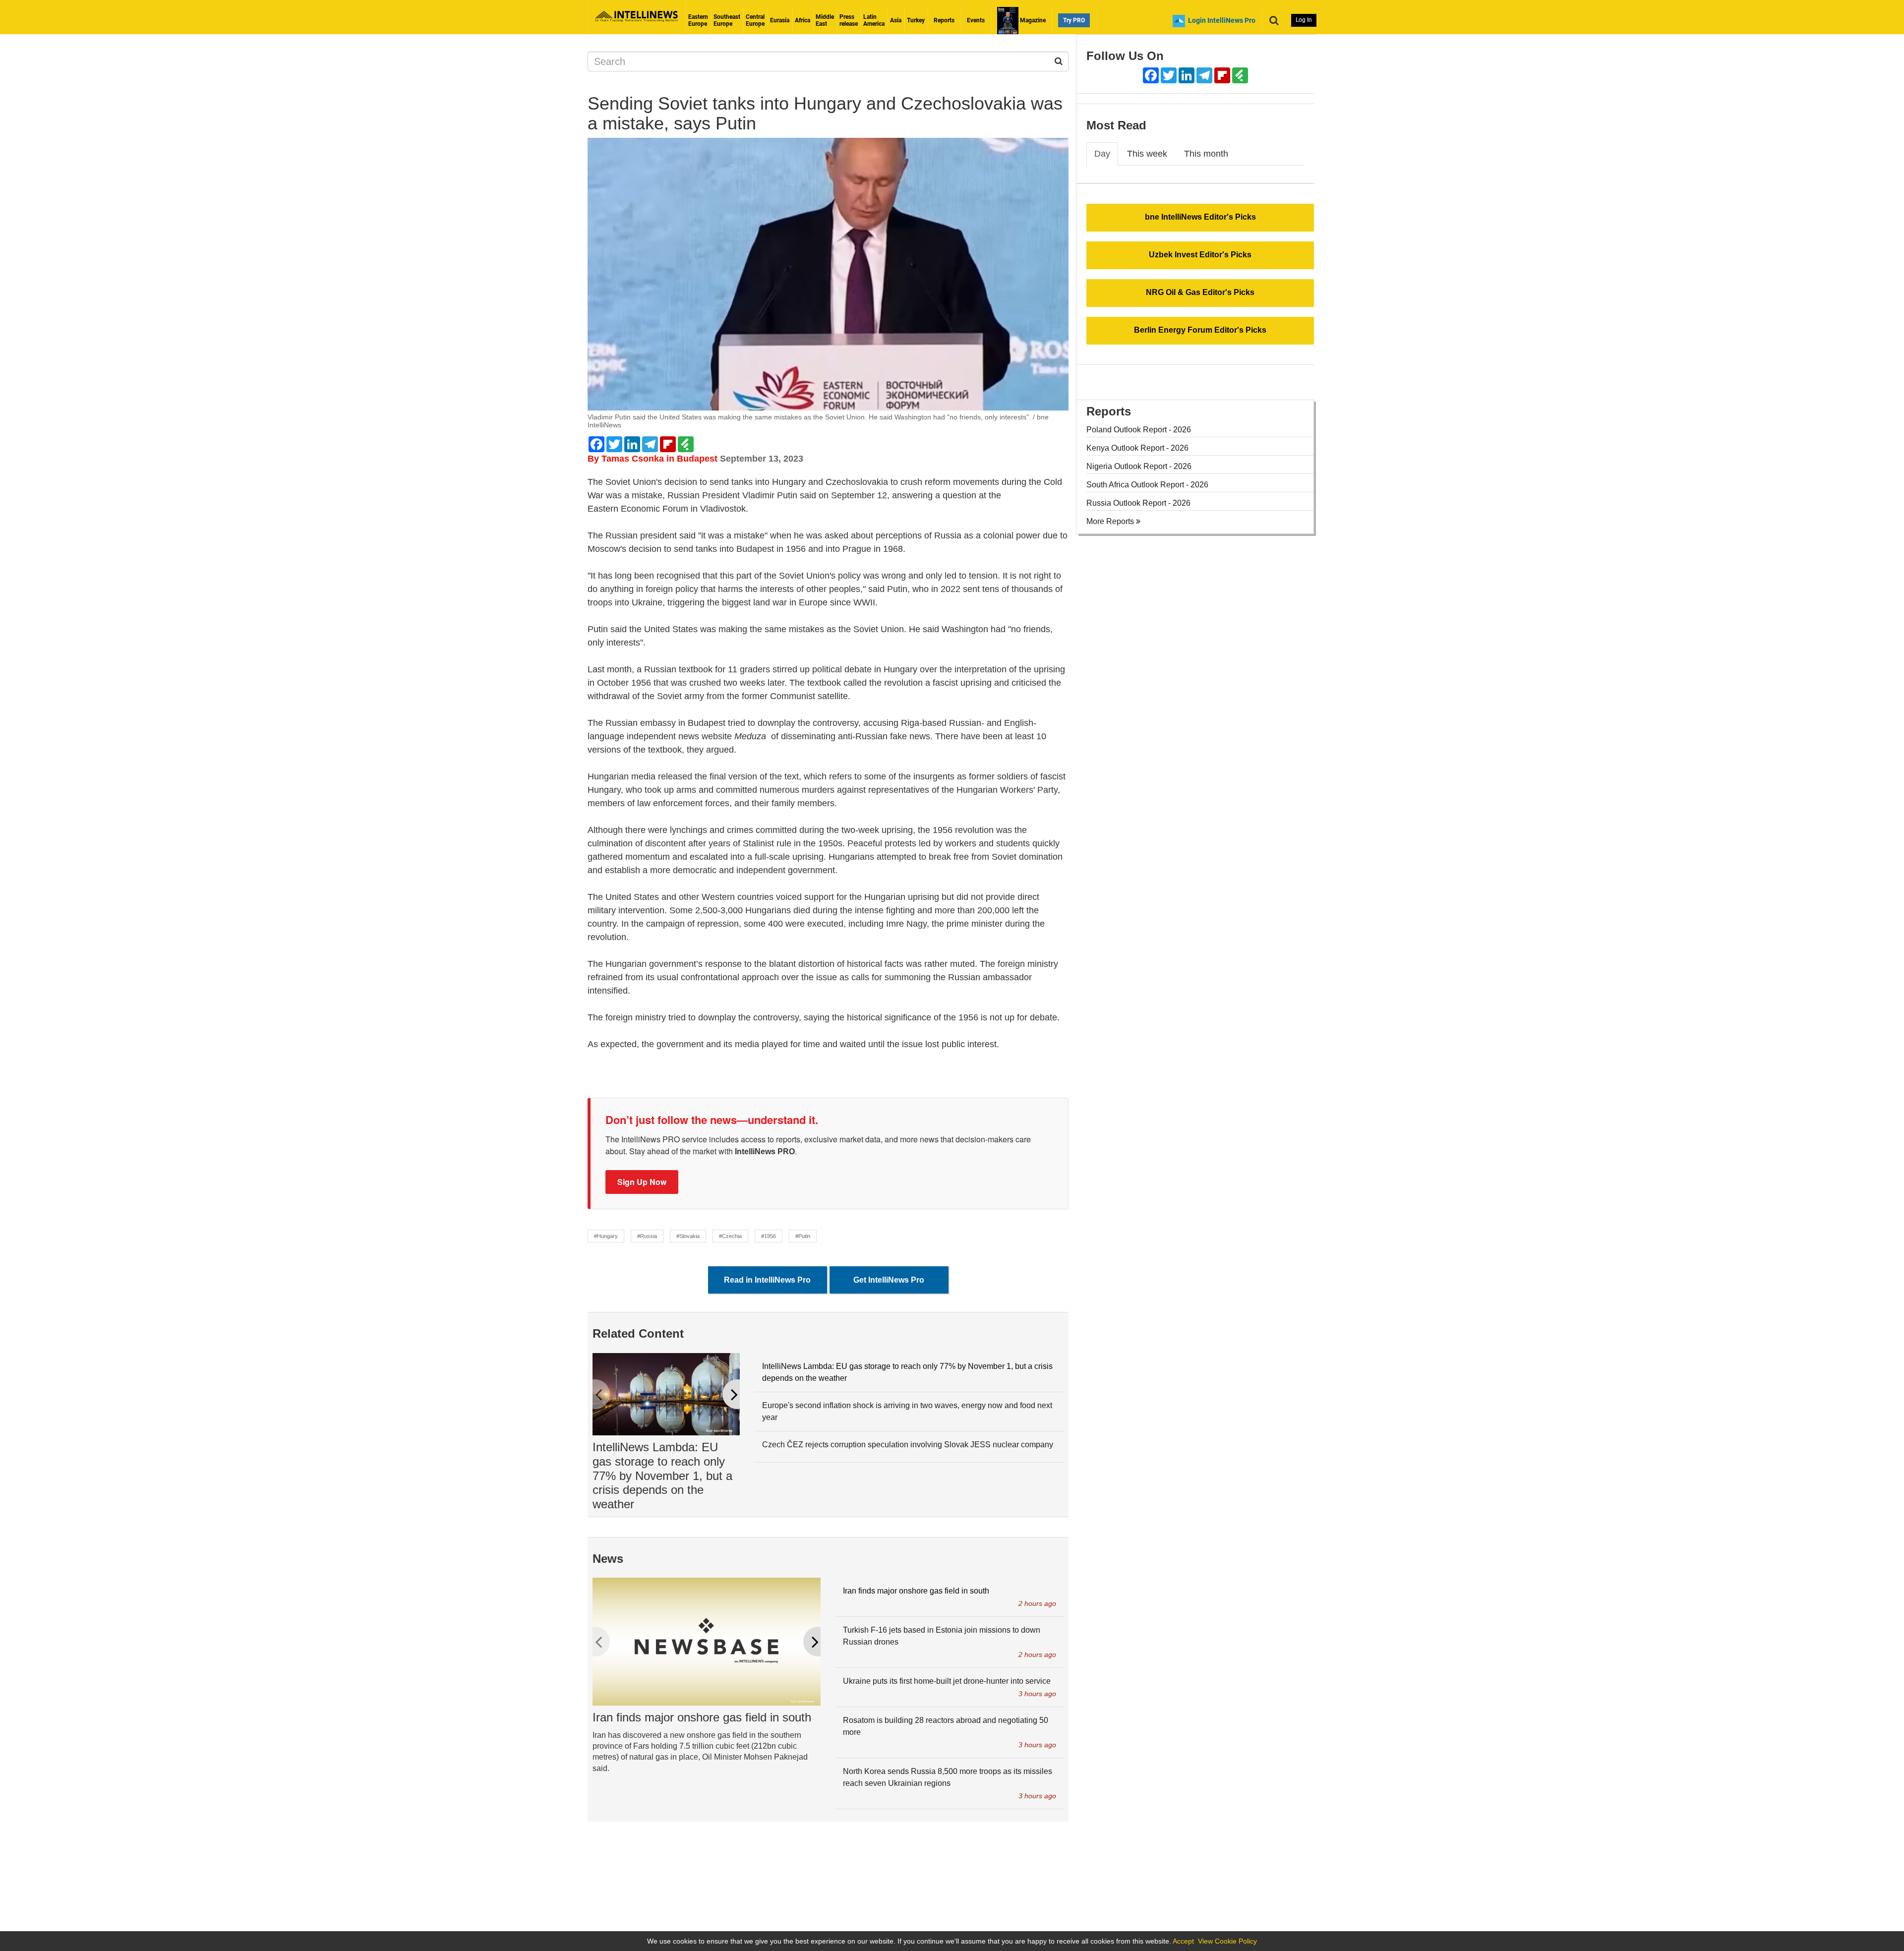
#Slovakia (688, 1236)
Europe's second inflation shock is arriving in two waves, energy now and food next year (907, 1411)
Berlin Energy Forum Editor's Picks (1200, 330)
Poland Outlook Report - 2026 (1139, 430)
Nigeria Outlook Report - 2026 (1139, 466)
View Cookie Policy (1227, 1941)
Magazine (1032, 20)
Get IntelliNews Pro (889, 1280)
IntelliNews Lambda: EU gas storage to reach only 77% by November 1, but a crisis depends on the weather (662, 1476)
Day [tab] (1102, 154)
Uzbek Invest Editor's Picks (1200, 255)
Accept (1183, 1941)
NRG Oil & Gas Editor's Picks (1200, 292)
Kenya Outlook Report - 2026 (1137, 448)
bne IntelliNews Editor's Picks (1200, 217)
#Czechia (730, 1236)
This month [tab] (1206, 154)
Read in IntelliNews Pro (767, 1280)
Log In (1304, 20)
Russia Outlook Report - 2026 (1138, 503)
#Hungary (606, 1236)
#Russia (647, 1236)
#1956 (769, 1236)
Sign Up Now (642, 1182)
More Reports (1111, 521)
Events (976, 20)
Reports (944, 20)
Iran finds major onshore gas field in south (702, 1717)
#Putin (803, 1236)
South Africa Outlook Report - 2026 (1147, 485)
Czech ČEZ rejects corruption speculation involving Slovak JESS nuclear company (908, 1445)
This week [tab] (1147, 154)
